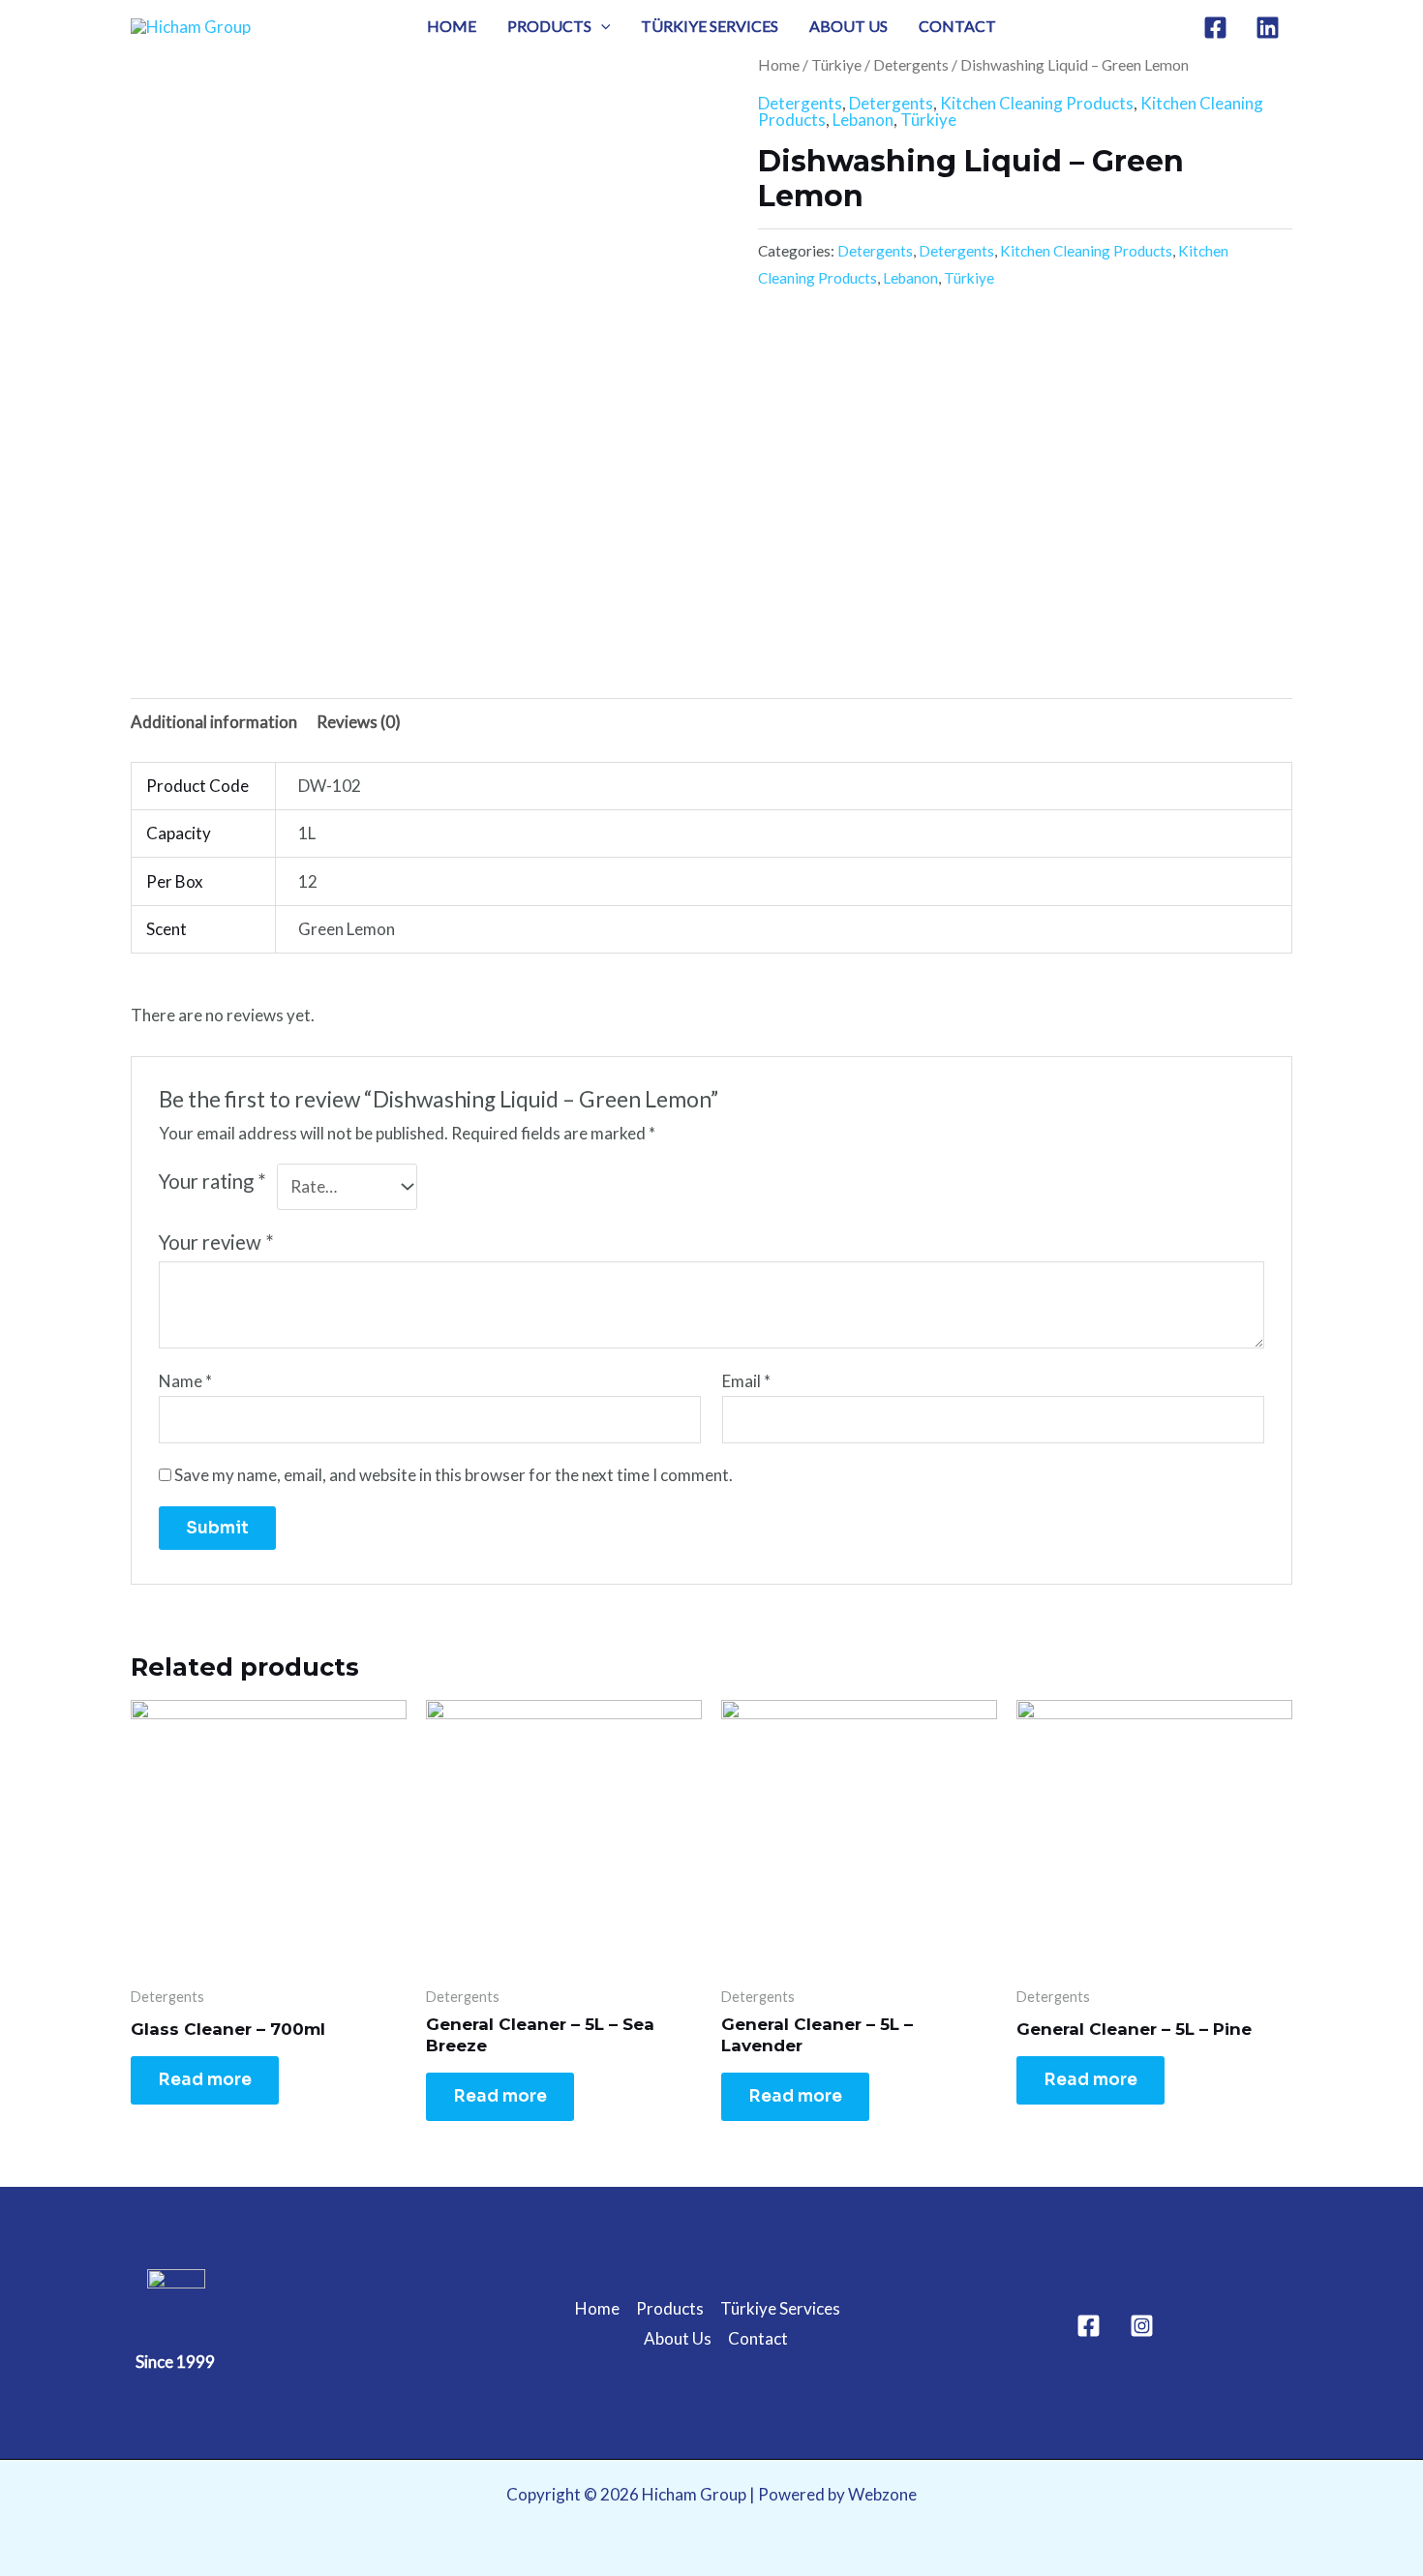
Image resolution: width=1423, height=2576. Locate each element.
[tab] (214, 722)
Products (549, 26)
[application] (601, 26)
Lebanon (863, 120)
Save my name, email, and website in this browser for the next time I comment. (454, 1475)
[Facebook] (1089, 2326)
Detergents (911, 65)
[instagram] (1271, 28)
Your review (216, 1242)
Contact (957, 26)
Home (452, 26)
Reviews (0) (359, 722)
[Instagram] (1142, 2326)
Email (746, 1381)
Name (185, 1381)
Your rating (212, 1181)
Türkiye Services (710, 26)
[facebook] (1218, 28)
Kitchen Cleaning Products (1037, 103)
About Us (848, 26)
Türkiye (836, 65)
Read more (205, 2080)
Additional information (214, 722)
